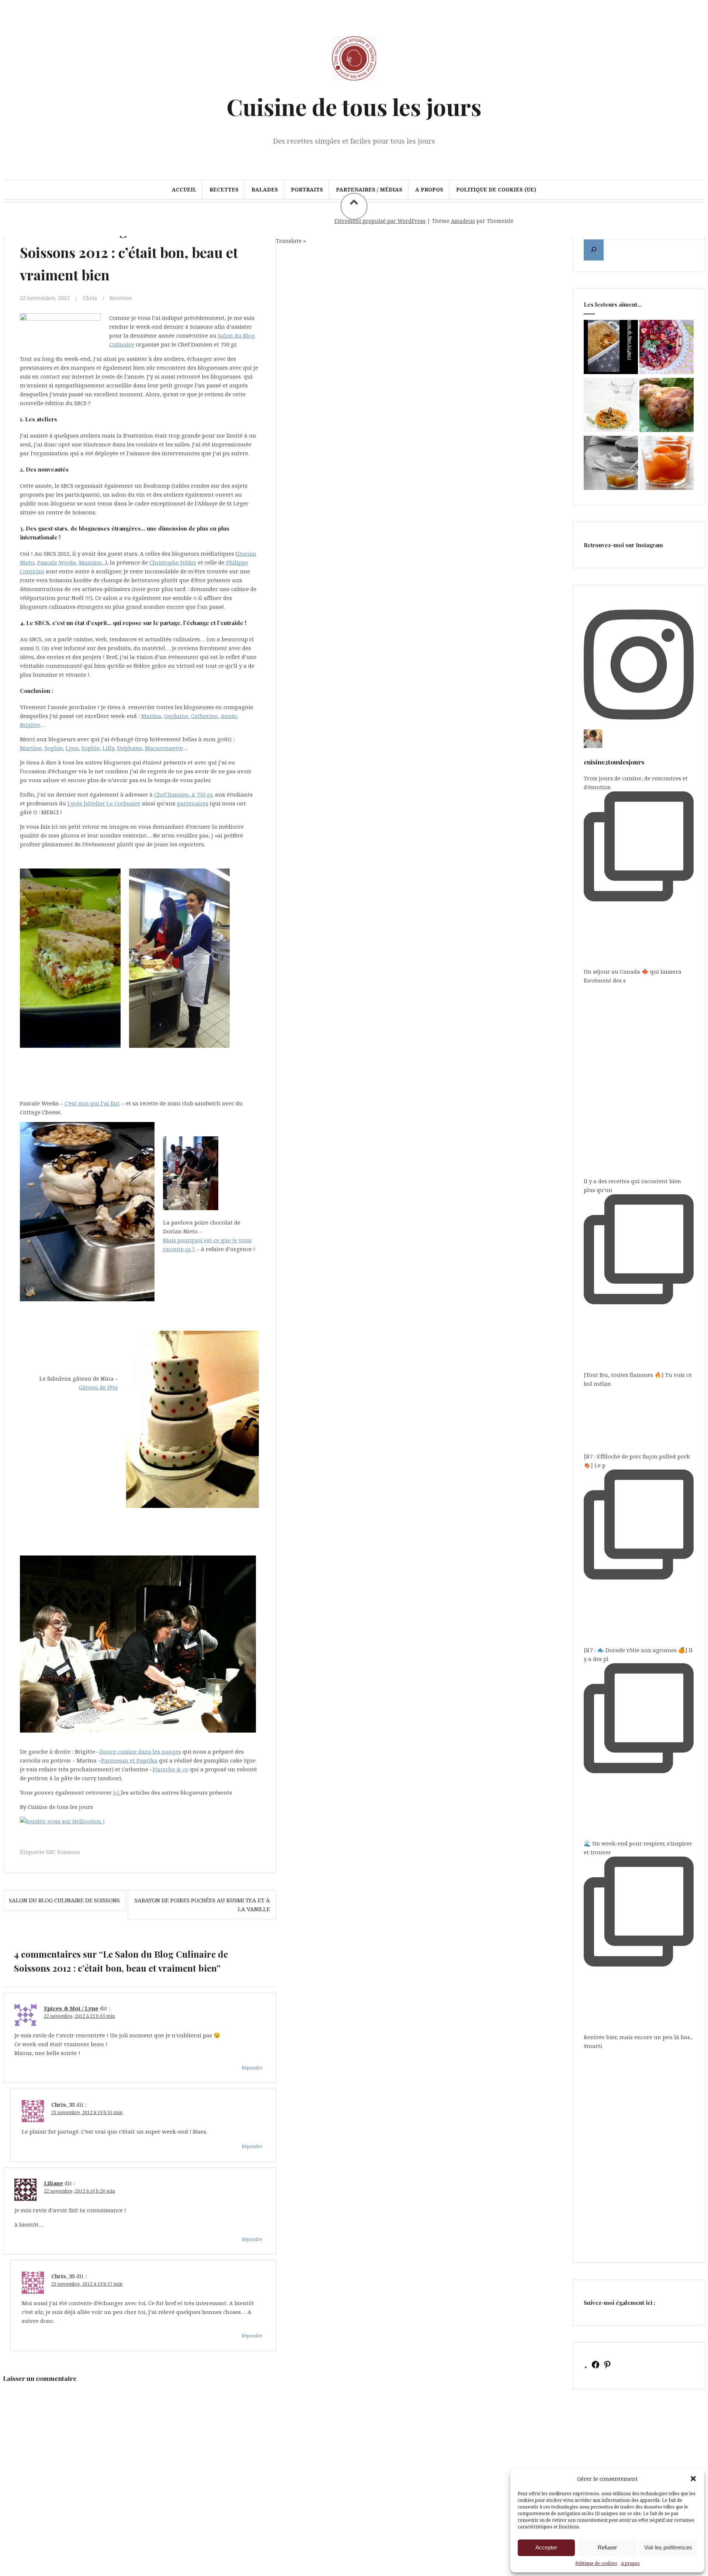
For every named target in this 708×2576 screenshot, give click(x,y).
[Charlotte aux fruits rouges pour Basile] (667, 348)
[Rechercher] (594, 250)
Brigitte (30, 725)
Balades (265, 189)
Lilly (108, 748)
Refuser (607, 2547)
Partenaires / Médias (369, 189)
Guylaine (176, 716)
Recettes (224, 189)
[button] (693, 2479)
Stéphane (129, 748)
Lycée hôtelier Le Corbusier (104, 803)
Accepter (546, 2547)
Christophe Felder (173, 562)
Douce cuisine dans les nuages (140, 1751)
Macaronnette (164, 748)
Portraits (307, 189)
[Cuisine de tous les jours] (354, 84)
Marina (151, 716)
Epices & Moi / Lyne (71, 2008)
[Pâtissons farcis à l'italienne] (667, 406)
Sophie (54, 748)
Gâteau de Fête (98, 1387)
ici (116, 1792)
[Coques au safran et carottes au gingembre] (611, 406)
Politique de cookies (596, 2563)
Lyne (72, 748)
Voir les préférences (668, 2547)
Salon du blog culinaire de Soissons (64, 1900)
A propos (630, 2563)
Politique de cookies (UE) (496, 189)
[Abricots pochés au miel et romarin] (667, 464)
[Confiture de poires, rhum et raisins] (611, 464)
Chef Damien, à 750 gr (183, 794)
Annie (229, 716)
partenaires (193, 803)
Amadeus (463, 221)
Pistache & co (171, 1769)
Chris (90, 298)
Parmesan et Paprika (129, 1760)
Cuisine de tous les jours (354, 106)
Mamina (90, 562)
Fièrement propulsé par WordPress (380, 221)
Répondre (252, 2068)
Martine (31, 748)
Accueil (184, 189)
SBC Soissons (63, 1852)
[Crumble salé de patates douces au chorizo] (611, 348)
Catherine (204, 716)
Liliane (53, 2183)
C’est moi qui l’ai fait (92, 1103)
